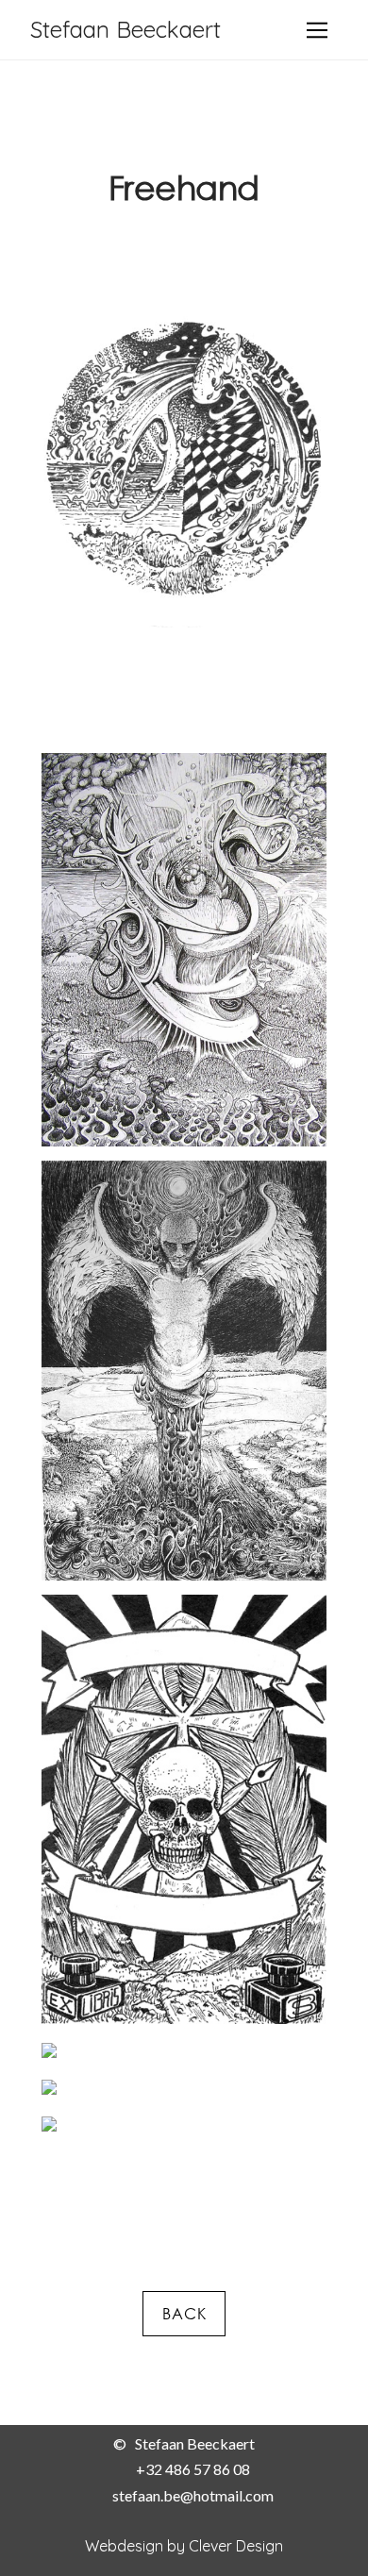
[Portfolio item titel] (184, 948)
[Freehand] (184, 459)
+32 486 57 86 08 (193, 2469)
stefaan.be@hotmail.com (193, 2495)
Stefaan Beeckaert (125, 29)
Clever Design (236, 2546)
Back (184, 2314)
